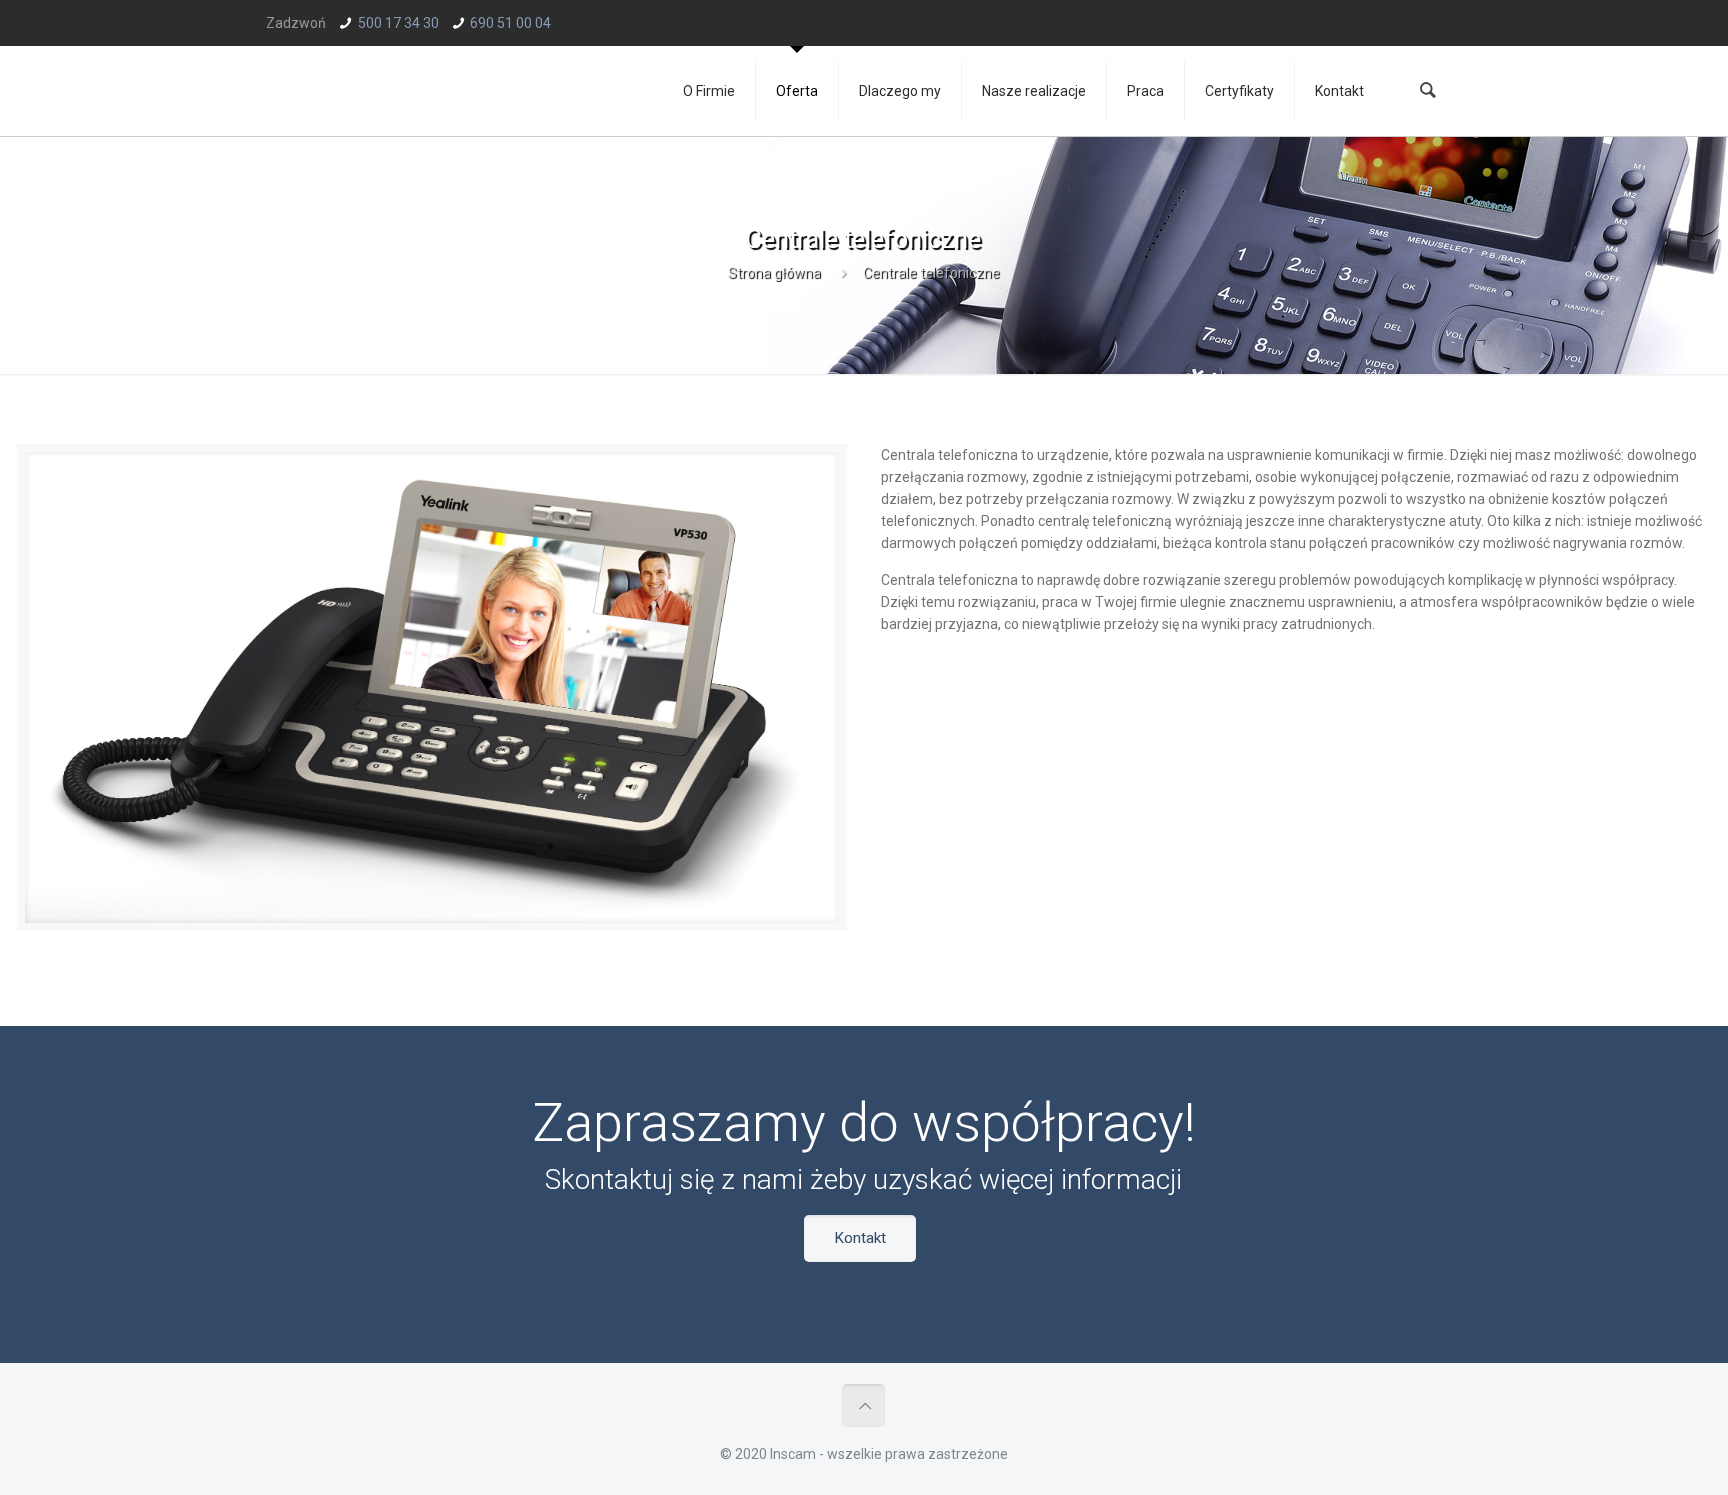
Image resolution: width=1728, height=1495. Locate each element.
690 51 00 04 (510, 23)
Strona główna (774, 273)
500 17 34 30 (398, 23)
